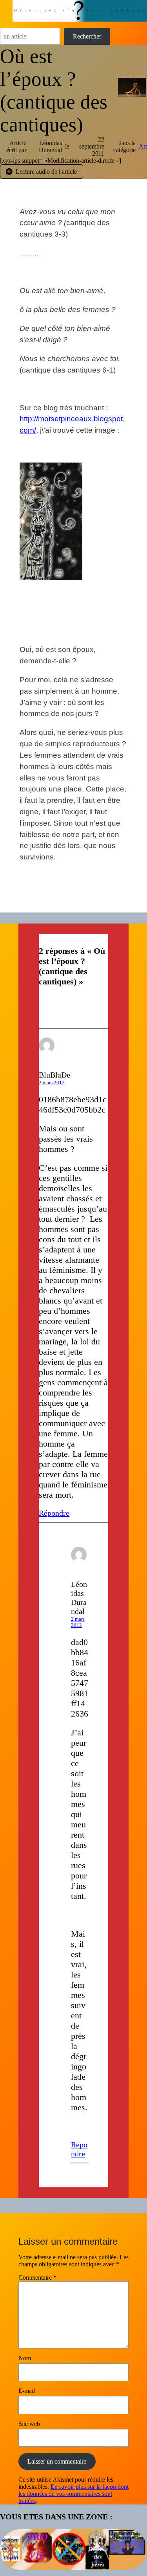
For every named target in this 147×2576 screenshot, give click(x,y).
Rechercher (87, 36)
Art (143, 146)
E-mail (27, 2391)
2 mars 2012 (52, 1082)
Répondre (54, 1513)
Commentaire (37, 2278)
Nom (25, 2358)
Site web (29, 2424)
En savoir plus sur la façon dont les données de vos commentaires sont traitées (73, 2494)
